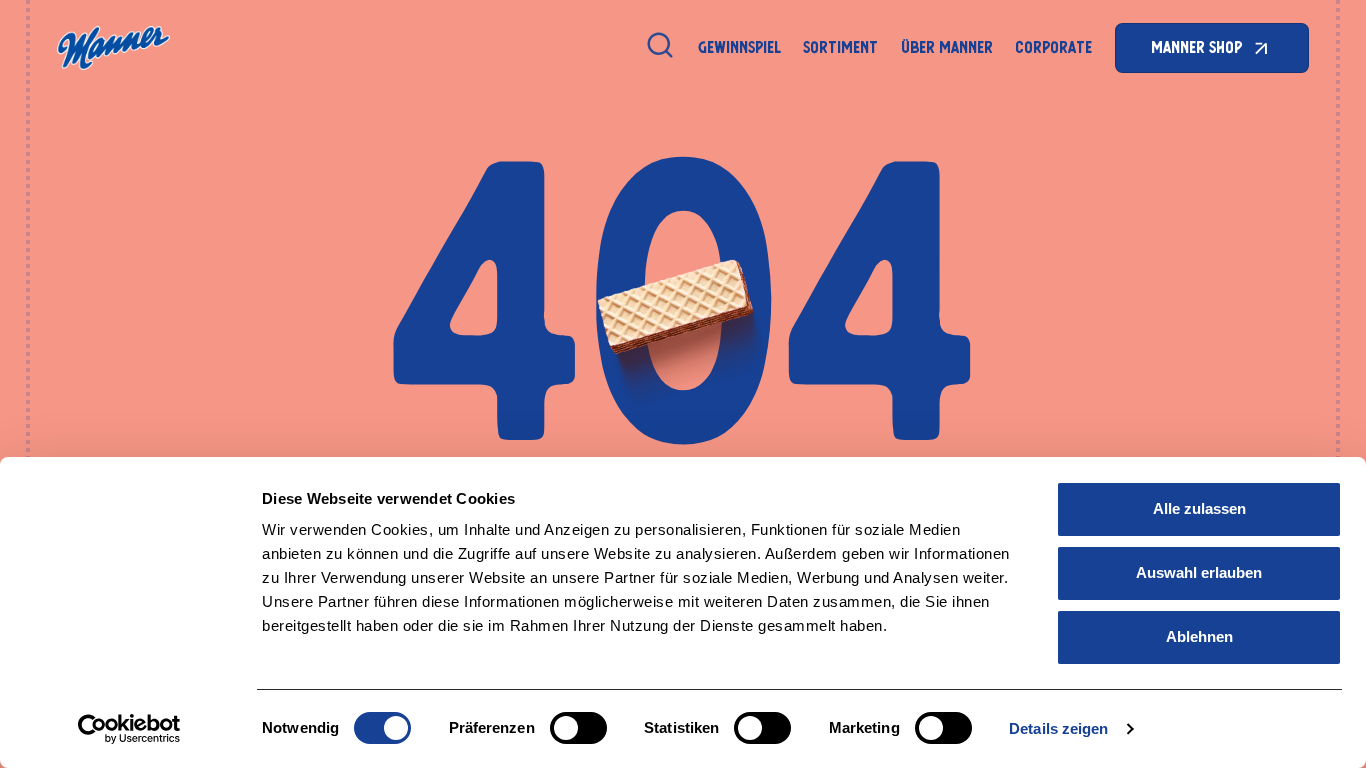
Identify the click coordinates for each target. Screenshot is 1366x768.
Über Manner (947, 47)
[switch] (578, 728)
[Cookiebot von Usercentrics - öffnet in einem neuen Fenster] (129, 729)
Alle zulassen (1199, 508)
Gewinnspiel (739, 47)
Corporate (1053, 47)
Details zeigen (1058, 728)
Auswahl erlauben (1199, 572)
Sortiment (840, 47)
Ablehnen (1199, 636)
